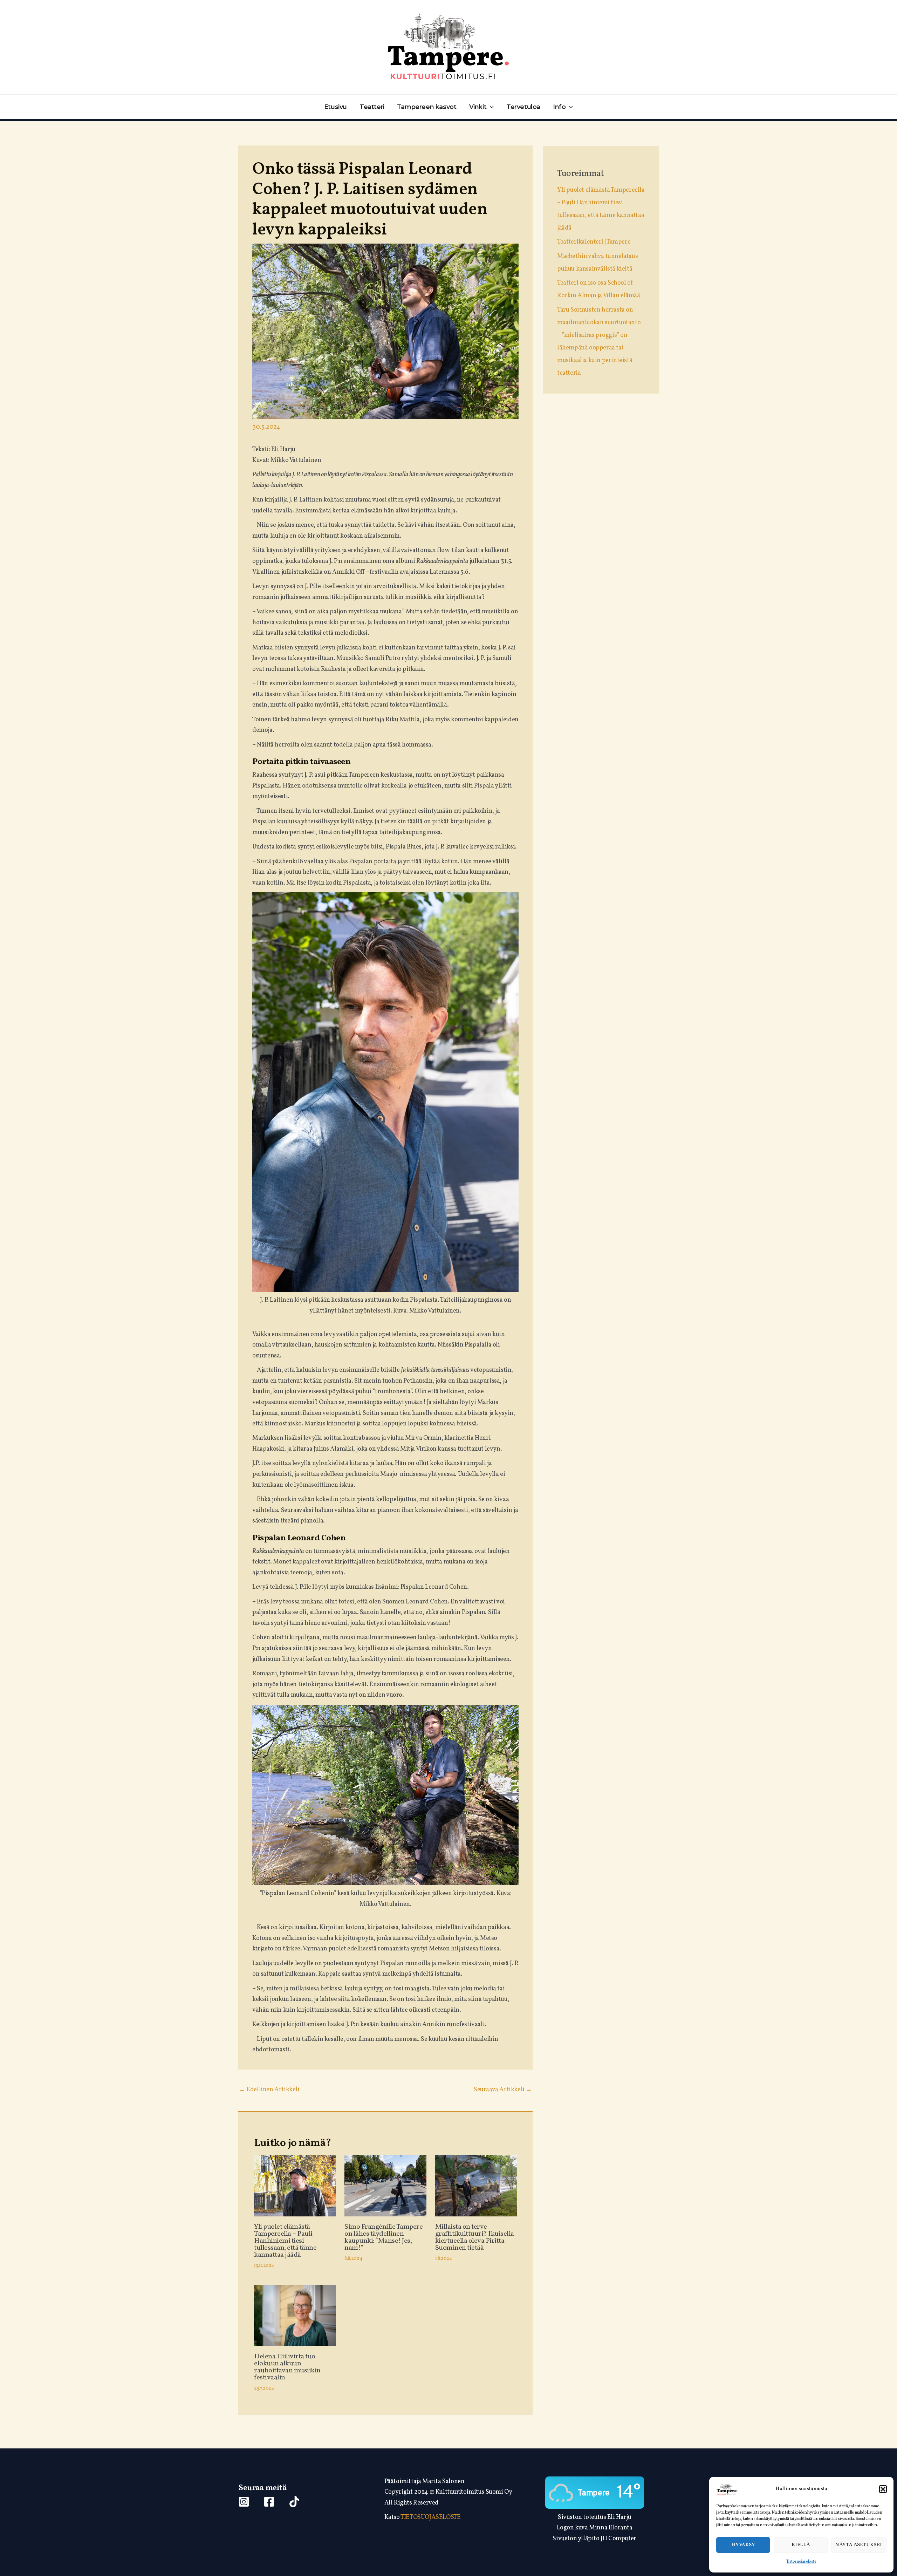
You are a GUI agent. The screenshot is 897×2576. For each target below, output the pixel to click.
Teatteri (372, 107)
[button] (883, 2489)
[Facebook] (269, 2502)
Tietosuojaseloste (801, 2562)
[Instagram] (244, 2502)
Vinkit (478, 107)
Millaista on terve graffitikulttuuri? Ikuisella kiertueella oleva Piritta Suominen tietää (475, 2237)
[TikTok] (294, 2502)
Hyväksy (743, 2545)
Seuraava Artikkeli (503, 2090)
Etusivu (335, 107)
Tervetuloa (523, 107)
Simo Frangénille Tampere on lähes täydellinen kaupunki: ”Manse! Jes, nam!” (384, 2237)
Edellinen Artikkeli (269, 2090)
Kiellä (801, 2545)
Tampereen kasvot (427, 107)
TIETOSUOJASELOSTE (430, 2517)
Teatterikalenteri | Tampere (594, 242)
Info (559, 107)
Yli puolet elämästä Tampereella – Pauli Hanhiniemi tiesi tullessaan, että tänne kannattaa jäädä (285, 2241)
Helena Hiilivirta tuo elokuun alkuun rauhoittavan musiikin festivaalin (287, 2367)
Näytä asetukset (859, 2545)
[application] (490, 107)
